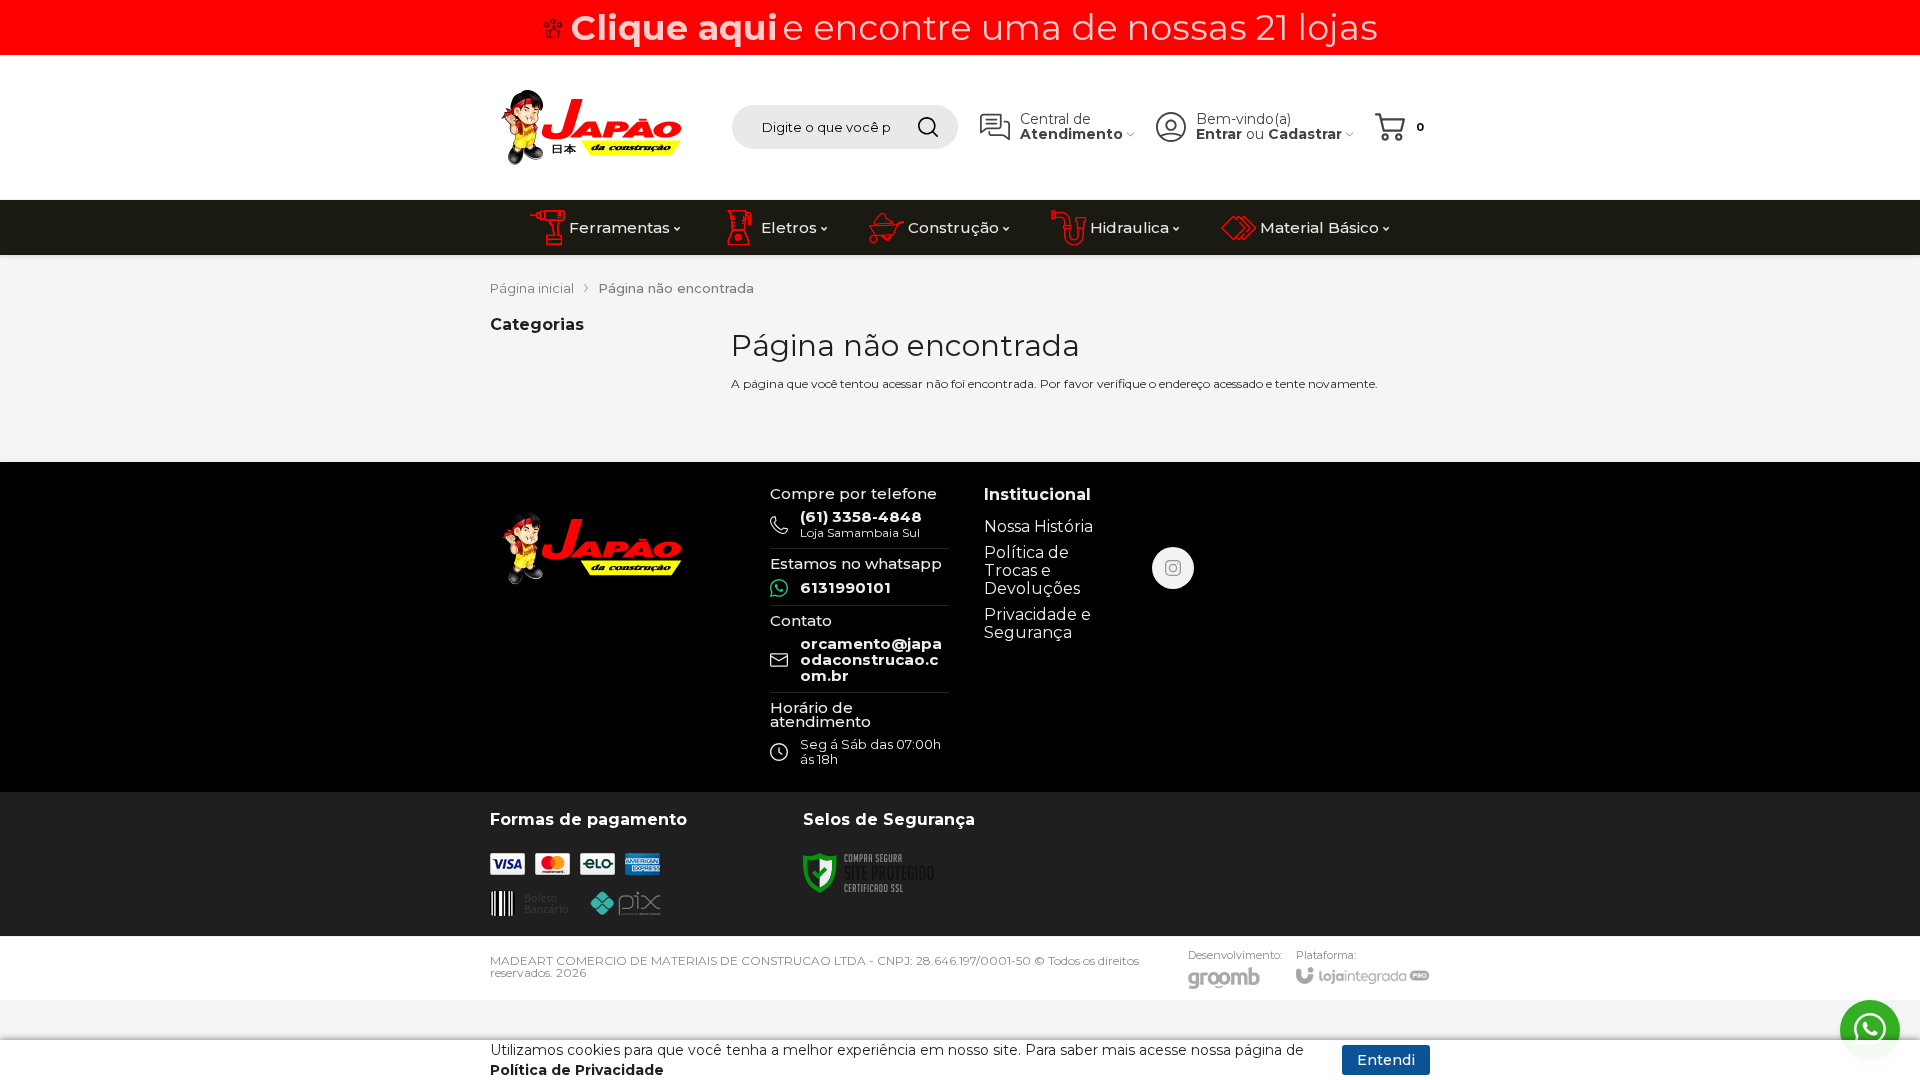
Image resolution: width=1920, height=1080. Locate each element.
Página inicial (532, 288)
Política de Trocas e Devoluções (1032, 570)
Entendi (1386, 1060)
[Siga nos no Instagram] (1173, 568)
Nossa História (1038, 526)
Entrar (1219, 134)
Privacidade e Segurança (1037, 623)
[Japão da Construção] (590, 127)
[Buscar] (928, 127)
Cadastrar (1305, 134)
